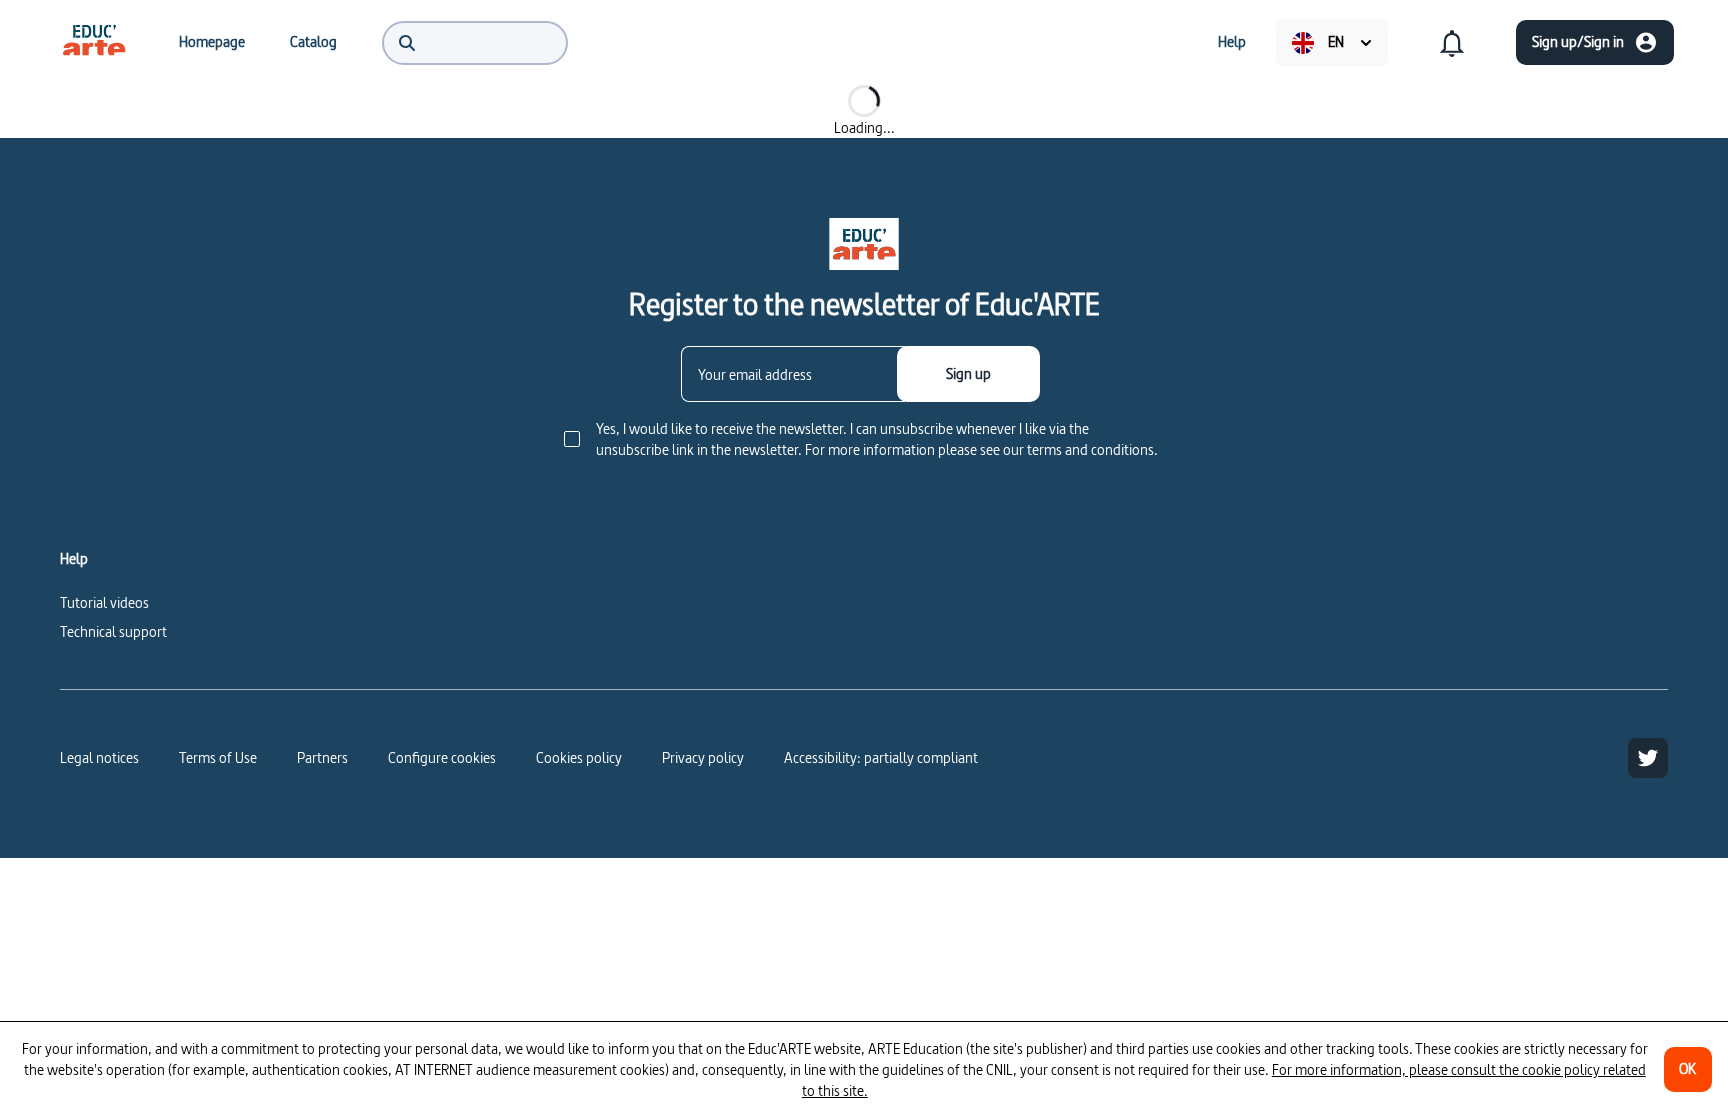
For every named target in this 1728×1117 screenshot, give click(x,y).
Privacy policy (703, 757)
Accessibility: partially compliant (881, 757)
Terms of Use (218, 757)
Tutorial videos (104, 602)
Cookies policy (579, 757)
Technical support (113, 631)
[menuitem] (94, 42)
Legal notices (99, 757)
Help (74, 559)
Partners (322, 757)
